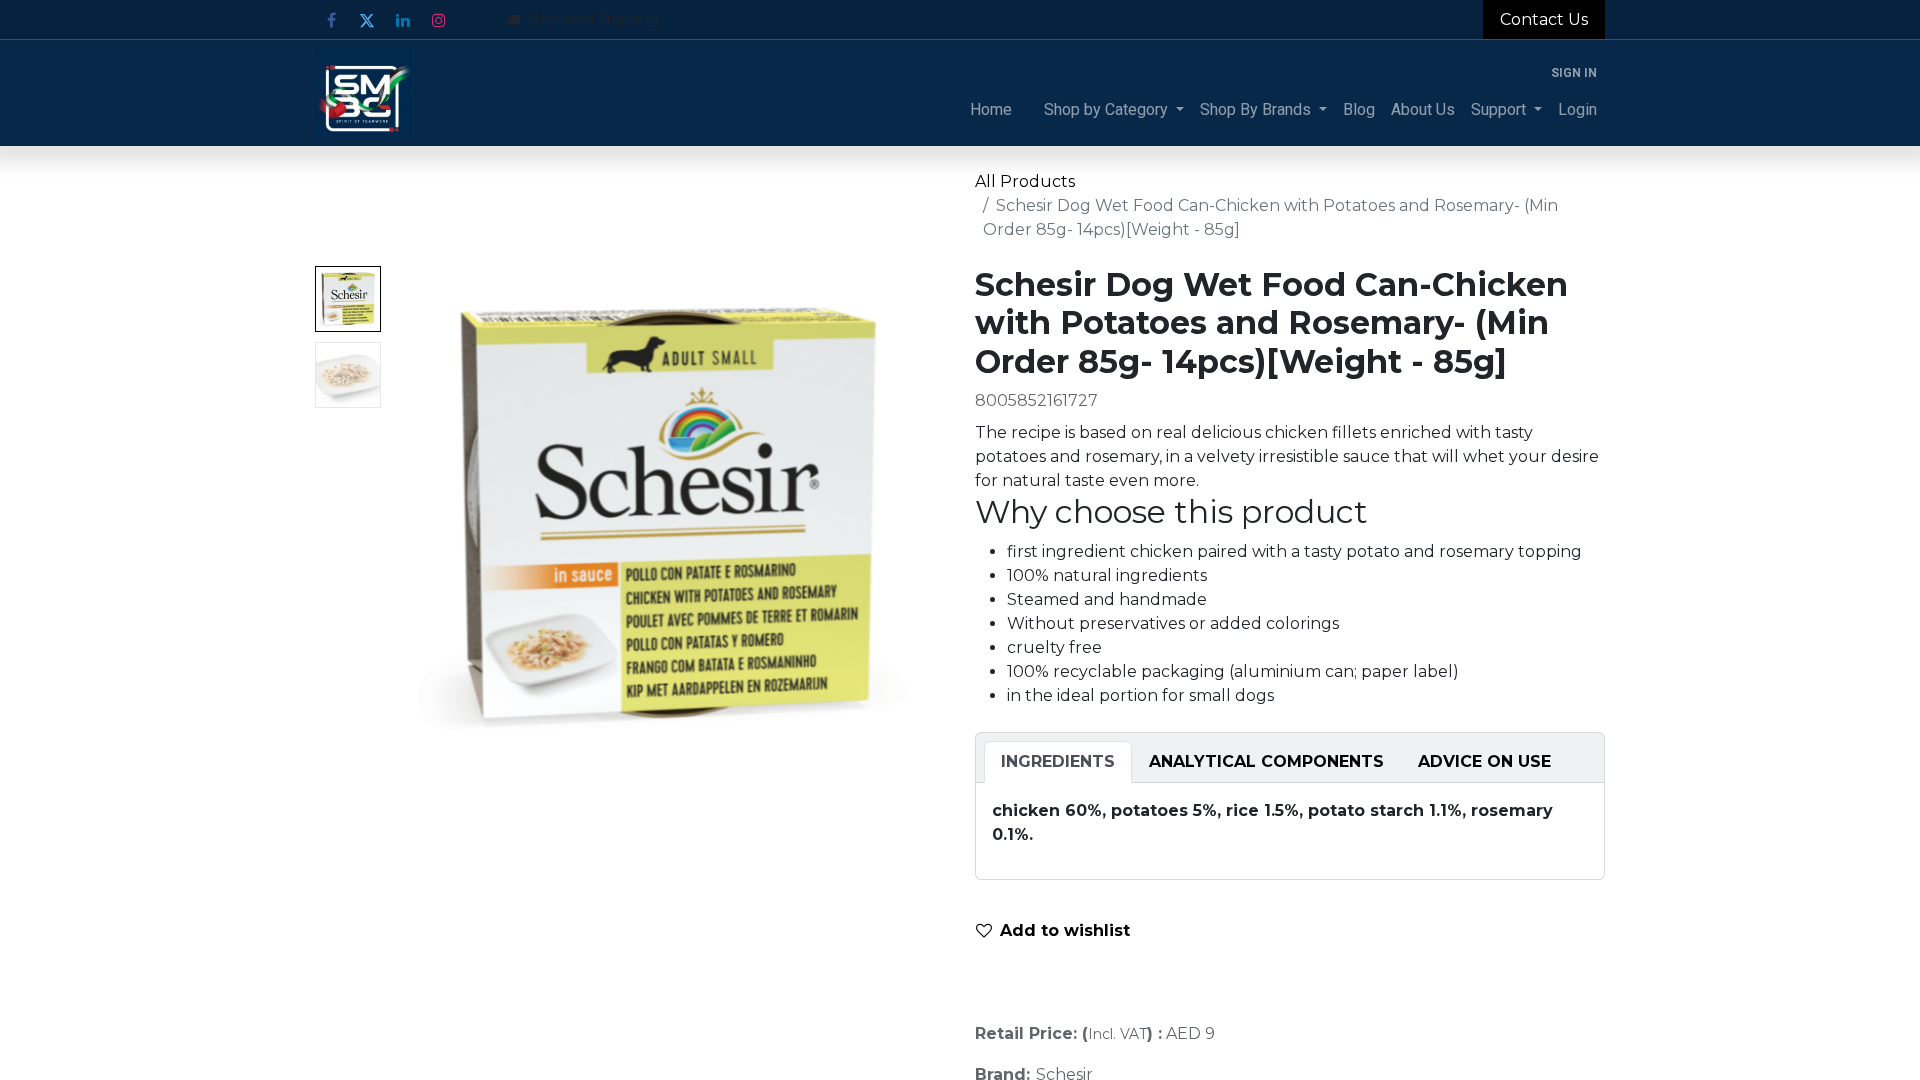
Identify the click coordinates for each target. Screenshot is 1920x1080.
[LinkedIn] (403, 20)
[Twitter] (367, 20)
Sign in (1574, 73)
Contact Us (1544, 19)
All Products (1025, 181)
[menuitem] (991, 110)
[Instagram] (439, 20)
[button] (430, 516)
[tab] (1058, 762)
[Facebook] (331, 20)
